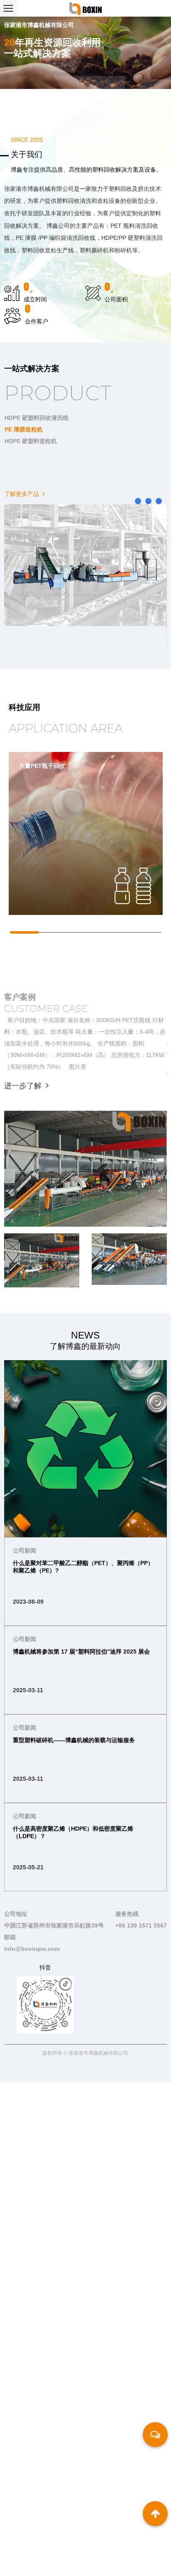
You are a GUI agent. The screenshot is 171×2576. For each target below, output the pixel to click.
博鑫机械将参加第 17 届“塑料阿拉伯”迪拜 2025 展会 (81, 1652)
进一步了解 (24, 1086)
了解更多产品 (22, 494)
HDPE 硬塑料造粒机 (31, 441)
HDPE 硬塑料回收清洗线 (37, 418)
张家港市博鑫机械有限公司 (98, 2053)
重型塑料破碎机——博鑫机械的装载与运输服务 (74, 1740)
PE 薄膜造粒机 (24, 429)
